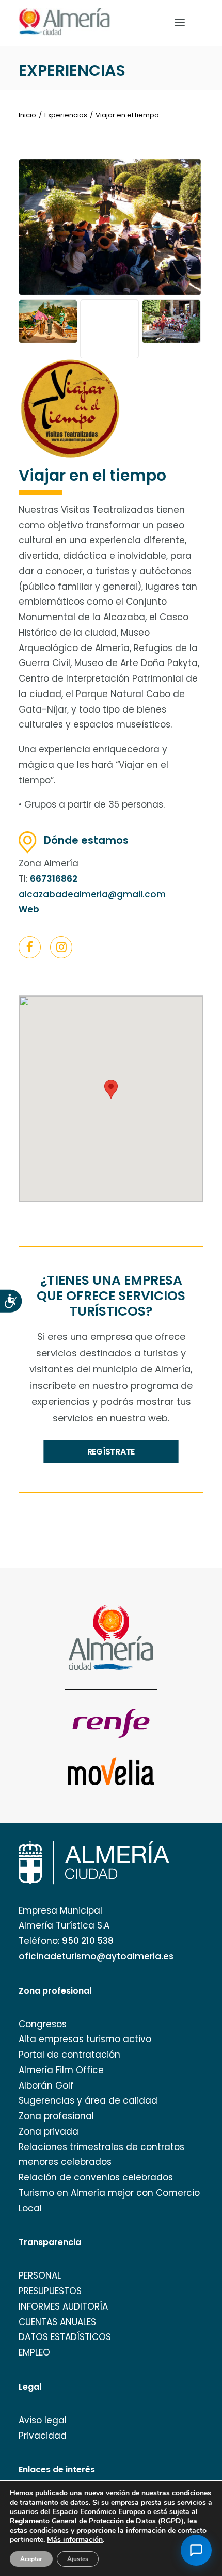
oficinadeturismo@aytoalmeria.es (96, 1956)
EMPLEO (34, 2352)
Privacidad (43, 2436)
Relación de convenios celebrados (96, 2177)
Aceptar (31, 2559)
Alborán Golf (46, 2085)
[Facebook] (30, 949)
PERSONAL (40, 2275)
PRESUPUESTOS (50, 2291)
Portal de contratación (69, 2055)
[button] (30, 947)
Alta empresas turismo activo (85, 2039)
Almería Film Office (61, 2070)
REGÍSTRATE (111, 1451)
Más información (75, 2540)
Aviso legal (43, 2420)
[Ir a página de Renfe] (111, 1723)
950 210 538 (88, 1941)
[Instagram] (61, 949)
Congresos (43, 2024)
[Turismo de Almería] (65, 22)
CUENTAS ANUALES (57, 2322)
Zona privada (49, 2131)
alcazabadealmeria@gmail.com (92, 894)
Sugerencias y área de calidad (88, 2100)
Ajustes (78, 2559)
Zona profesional (56, 2116)
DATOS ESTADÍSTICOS (65, 2337)
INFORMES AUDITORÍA (63, 2306)
